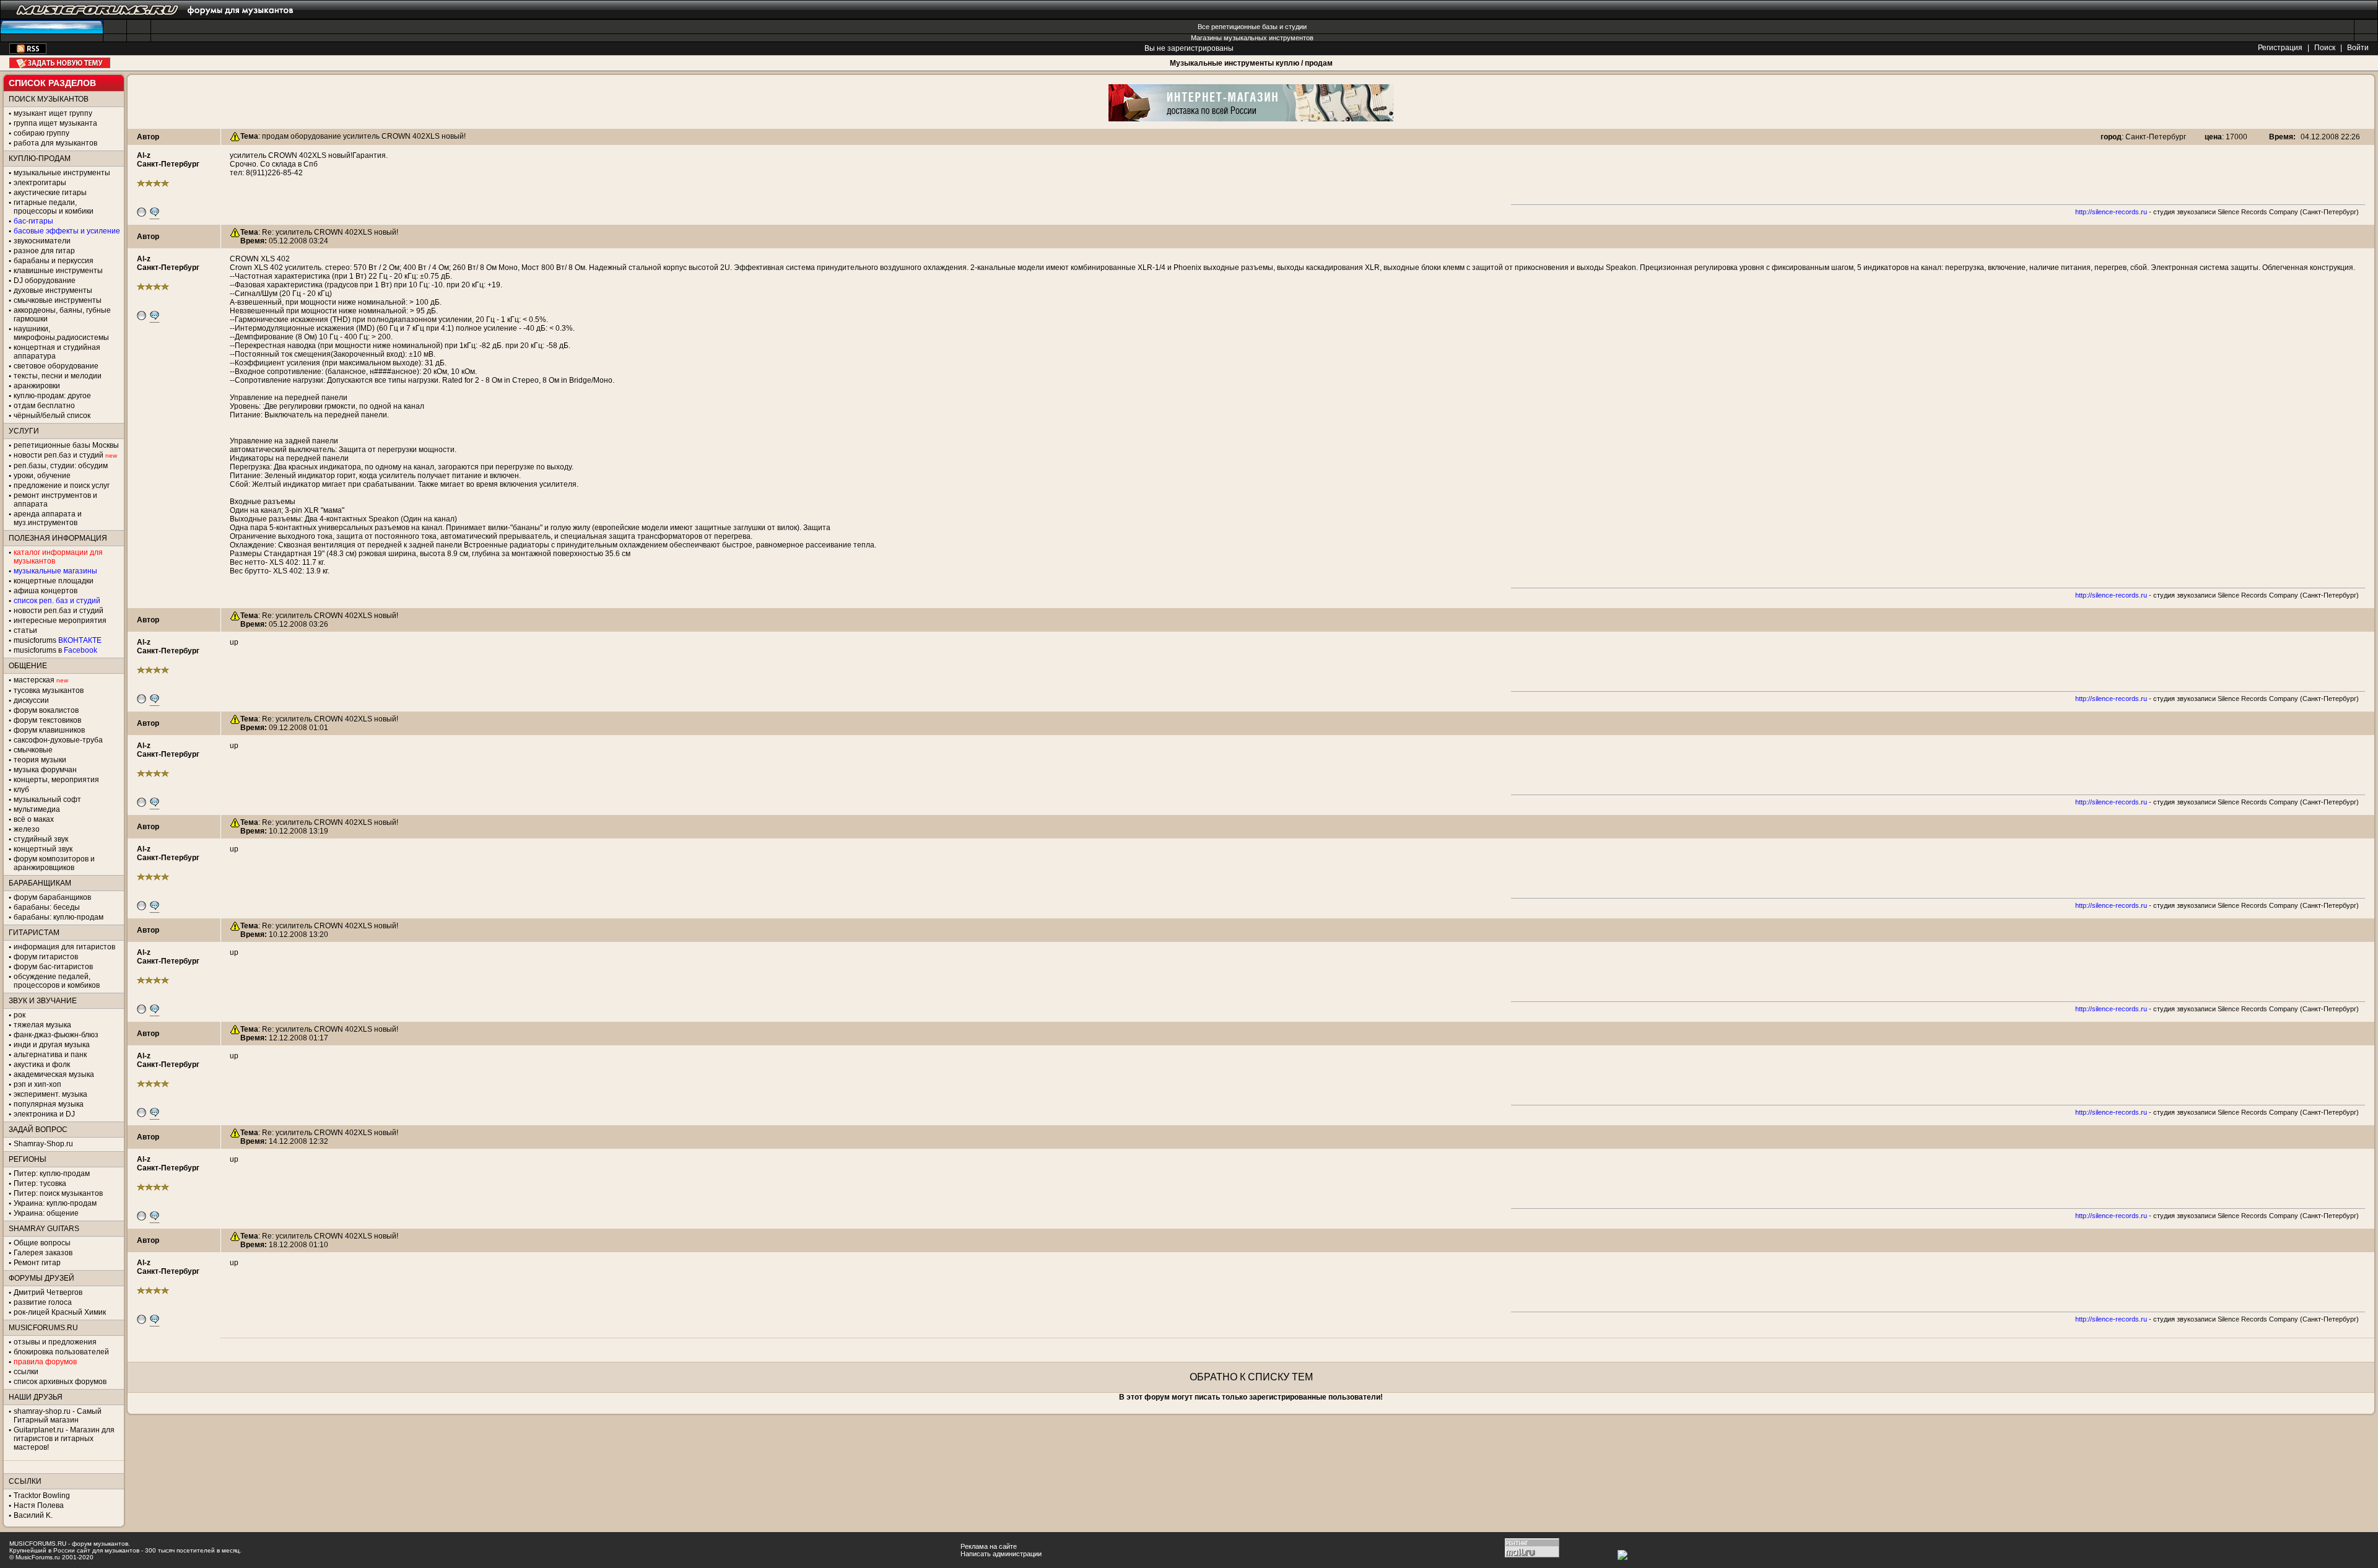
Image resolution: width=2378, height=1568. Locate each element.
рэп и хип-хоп (37, 1084)
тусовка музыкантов (49, 690)
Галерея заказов (43, 1253)
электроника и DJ (44, 1114)
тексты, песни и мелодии (58, 376)
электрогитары (40, 183)
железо (27, 829)
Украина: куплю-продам (55, 1203)
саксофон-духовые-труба (58, 740)
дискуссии (31, 700)
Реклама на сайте (989, 1546)
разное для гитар (44, 251)
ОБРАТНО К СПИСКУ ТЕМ (1251, 1377)
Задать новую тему (60, 63)
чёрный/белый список (52, 416)
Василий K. (33, 1515)
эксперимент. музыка (50, 1094)
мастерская (34, 680)
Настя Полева (39, 1505)
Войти (2358, 48)
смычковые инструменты (58, 300)
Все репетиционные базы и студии (1252, 27)
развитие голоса (43, 1302)
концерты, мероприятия (56, 780)
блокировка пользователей (61, 1352)
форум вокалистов (46, 710)
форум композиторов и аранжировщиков (54, 863)
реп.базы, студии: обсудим (61, 466)
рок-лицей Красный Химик (60, 1312)
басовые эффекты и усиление (67, 231)
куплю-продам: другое (52, 396)
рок (20, 1015)
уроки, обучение (42, 476)
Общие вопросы (42, 1243)
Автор (148, 137)
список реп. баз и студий (57, 601)
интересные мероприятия (60, 621)
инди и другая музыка (52, 1045)
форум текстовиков (47, 720)
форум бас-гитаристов (53, 967)
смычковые (33, 750)
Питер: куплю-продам (52, 1174)
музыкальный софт (47, 799)
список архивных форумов (60, 1382)
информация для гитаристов (64, 947)
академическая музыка (54, 1074)
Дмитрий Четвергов (48, 1292)
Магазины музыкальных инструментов (1252, 38)
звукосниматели (42, 241)
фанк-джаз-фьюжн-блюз (56, 1035)
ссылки (26, 1372)
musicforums (58, 640)
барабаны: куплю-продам (59, 917)
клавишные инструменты (58, 271)
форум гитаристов (46, 957)
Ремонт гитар (37, 1263)
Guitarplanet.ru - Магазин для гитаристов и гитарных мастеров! (64, 1439)
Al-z (144, 155)
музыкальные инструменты (62, 173)
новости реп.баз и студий (59, 611)
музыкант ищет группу (53, 113)
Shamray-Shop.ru (43, 1144)
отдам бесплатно (44, 406)
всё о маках (34, 819)
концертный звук (43, 849)
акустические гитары (50, 193)
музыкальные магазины (55, 571)
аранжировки (37, 386)
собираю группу (41, 133)
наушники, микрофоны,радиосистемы (61, 333)
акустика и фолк (42, 1065)
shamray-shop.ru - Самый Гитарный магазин (58, 1416)
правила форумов (45, 1362)
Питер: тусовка (40, 1183)
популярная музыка (49, 1104)
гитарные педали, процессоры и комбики (54, 207)
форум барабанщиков (52, 897)
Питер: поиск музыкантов (58, 1193)
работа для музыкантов (55, 143)
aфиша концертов (46, 591)
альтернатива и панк (50, 1055)
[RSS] (28, 51)
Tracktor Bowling (42, 1496)
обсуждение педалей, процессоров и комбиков (57, 981)
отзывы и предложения (55, 1342)
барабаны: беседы (47, 907)
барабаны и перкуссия (54, 261)
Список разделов (52, 83)
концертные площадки (54, 581)
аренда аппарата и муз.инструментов (48, 518)
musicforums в (55, 650)
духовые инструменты (53, 290)
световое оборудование (56, 366)
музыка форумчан (45, 770)
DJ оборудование (45, 281)
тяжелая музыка (42, 1025)
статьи (25, 630)
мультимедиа (37, 809)
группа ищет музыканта (55, 123)
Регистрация (2280, 48)
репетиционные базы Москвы (66, 445)
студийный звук (41, 839)
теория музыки (40, 760)
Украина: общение (46, 1213)
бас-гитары (33, 221)
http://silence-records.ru (2111, 212)
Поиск (2325, 48)
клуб (21, 790)
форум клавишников (49, 730)
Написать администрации (1001, 1554)
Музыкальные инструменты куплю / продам (1251, 63)
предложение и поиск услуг (62, 486)
